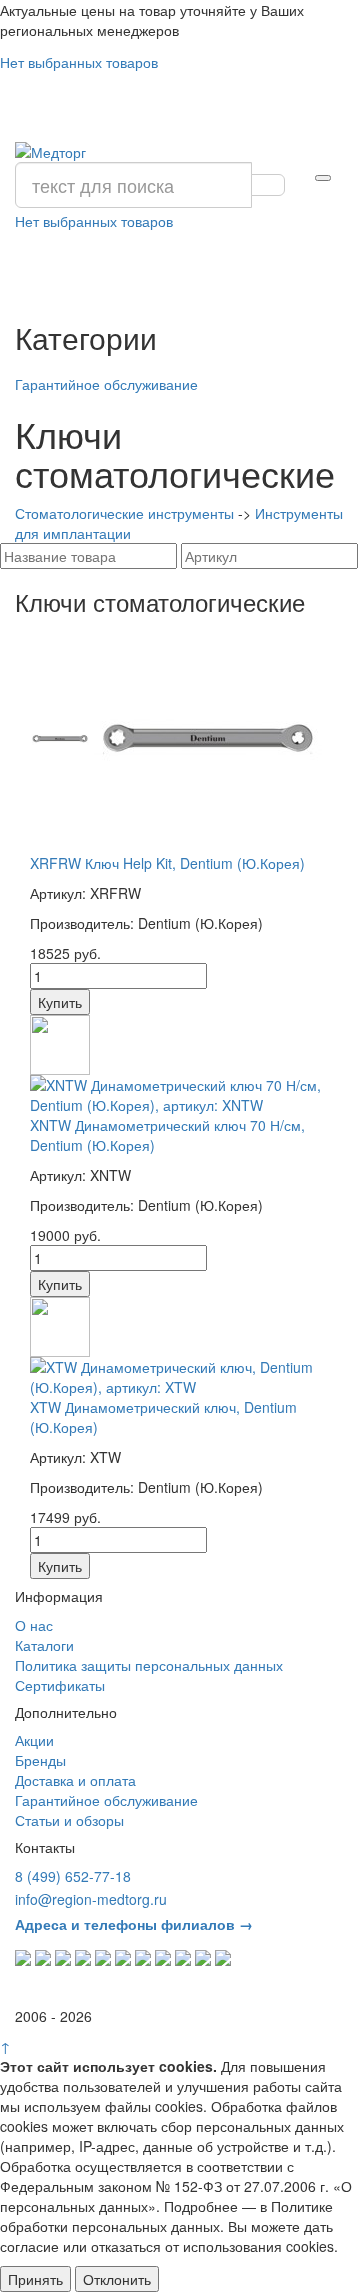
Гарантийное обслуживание (106, 384)
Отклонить (117, 2279)
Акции (34, 1740)
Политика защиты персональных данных (149, 1665)
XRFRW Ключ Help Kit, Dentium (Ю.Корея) (167, 863)
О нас (34, 1625)
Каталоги (44, 1645)
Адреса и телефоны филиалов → (134, 1924)
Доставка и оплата (75, 1780)
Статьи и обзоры (69, 1820)
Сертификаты (60, 1685)
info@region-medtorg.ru (91, 1899)
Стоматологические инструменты (124, 513)
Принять (35, 2279)
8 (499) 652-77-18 (73, 1876)
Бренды (40, 1760)
